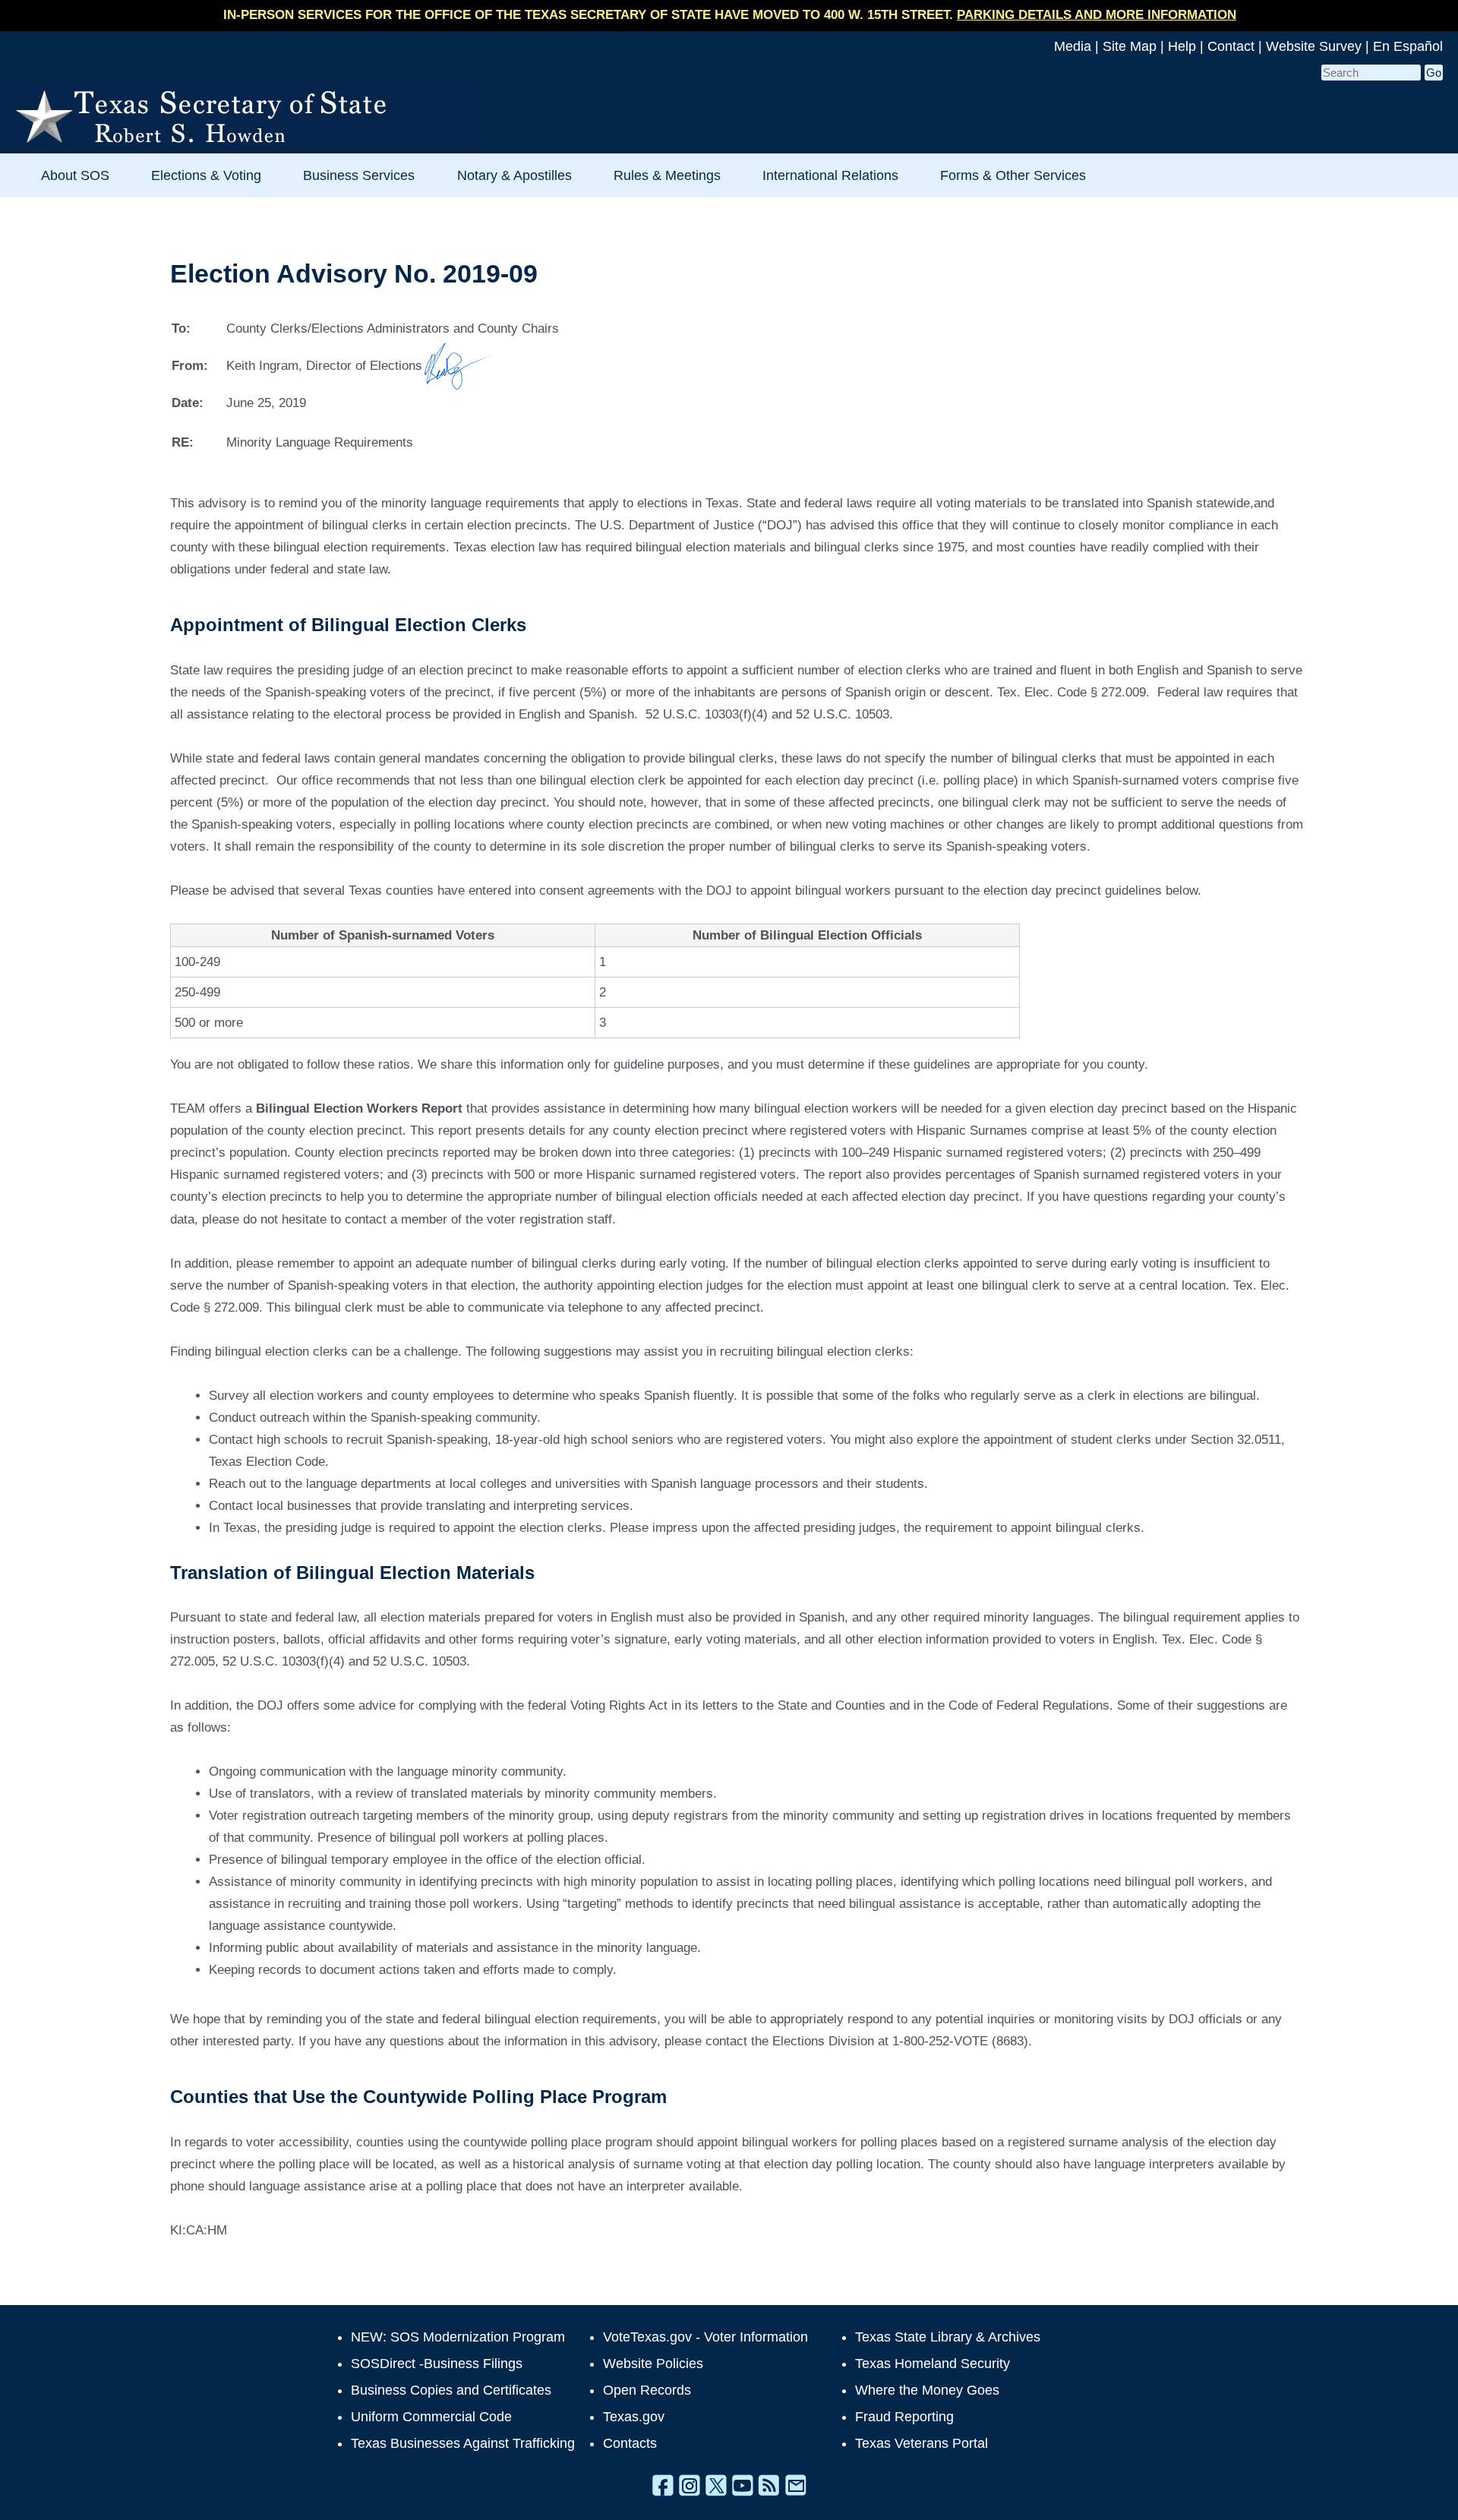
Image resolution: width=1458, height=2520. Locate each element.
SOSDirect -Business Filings (437, 2364)
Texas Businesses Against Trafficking (463, 2443)
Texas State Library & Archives (948, 2337)
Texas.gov (634, 2417)
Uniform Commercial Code (431, 2417)
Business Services (359, 175)
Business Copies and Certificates (451, 2390)
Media (1073, 46)
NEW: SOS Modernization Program (458, 2337)
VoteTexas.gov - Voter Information (705, 2337)
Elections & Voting (206, 175)
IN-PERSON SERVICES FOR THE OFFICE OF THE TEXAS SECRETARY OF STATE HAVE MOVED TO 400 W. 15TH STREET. (730, 15)
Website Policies (653, 2364)
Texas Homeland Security (933, 2364)
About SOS (75, 175)
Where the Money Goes (927, 2390)
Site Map (1130, 46)
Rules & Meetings (667, 175)
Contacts (630, 2443)
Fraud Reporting (904, 2417)
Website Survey (1314, 46)
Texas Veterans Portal (922, 2443)
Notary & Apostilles (514, 175)
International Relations (830, 175)
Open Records (647, 2390)
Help (1182, 46)
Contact (1231, 46)
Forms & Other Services (1013, 175)
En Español (1408, 46)
